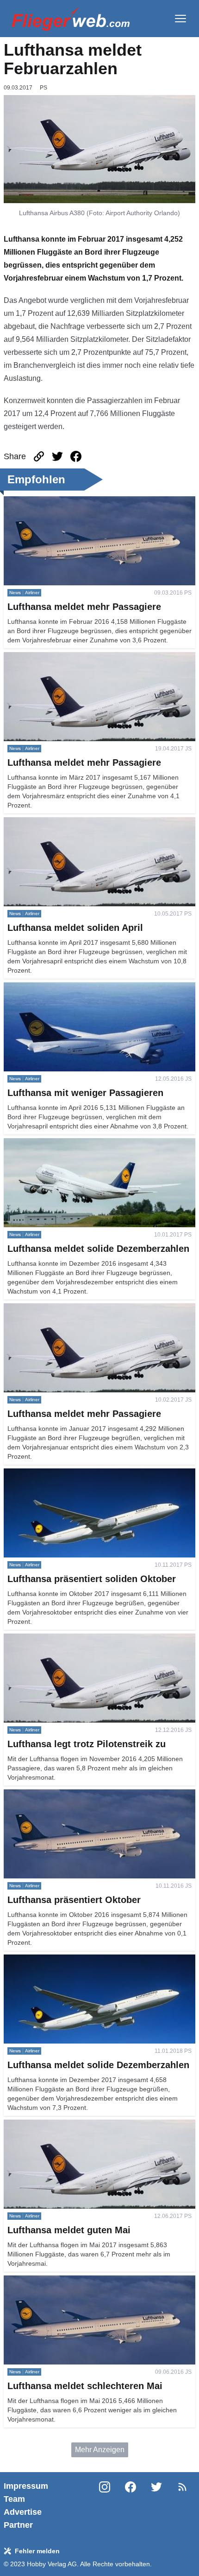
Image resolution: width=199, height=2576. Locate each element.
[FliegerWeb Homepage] (71, 19)
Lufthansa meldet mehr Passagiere (61, 502)
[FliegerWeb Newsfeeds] (182, 2487)
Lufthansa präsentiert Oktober (52, 1795)
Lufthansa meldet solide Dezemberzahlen (72, 1144)
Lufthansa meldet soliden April (53, 823)
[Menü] (180, 19)
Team (14, 2499)
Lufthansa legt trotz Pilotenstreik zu (61, 1639)
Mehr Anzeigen (100, 2450)
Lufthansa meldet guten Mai (49, 2125)
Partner (18, 2525)
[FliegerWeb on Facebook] (131, 2506)
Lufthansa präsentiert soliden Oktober (65, 1474)
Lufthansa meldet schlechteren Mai (61, 2281)
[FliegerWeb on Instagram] (105, 2506)
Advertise (23, 2512)
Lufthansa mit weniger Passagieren (62, 988)
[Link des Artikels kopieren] (39, 456)
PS (44, 88)
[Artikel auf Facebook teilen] (76, 456)
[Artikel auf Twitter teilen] (57, 456)
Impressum (26, 2486)
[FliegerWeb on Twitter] (156, 2506)
